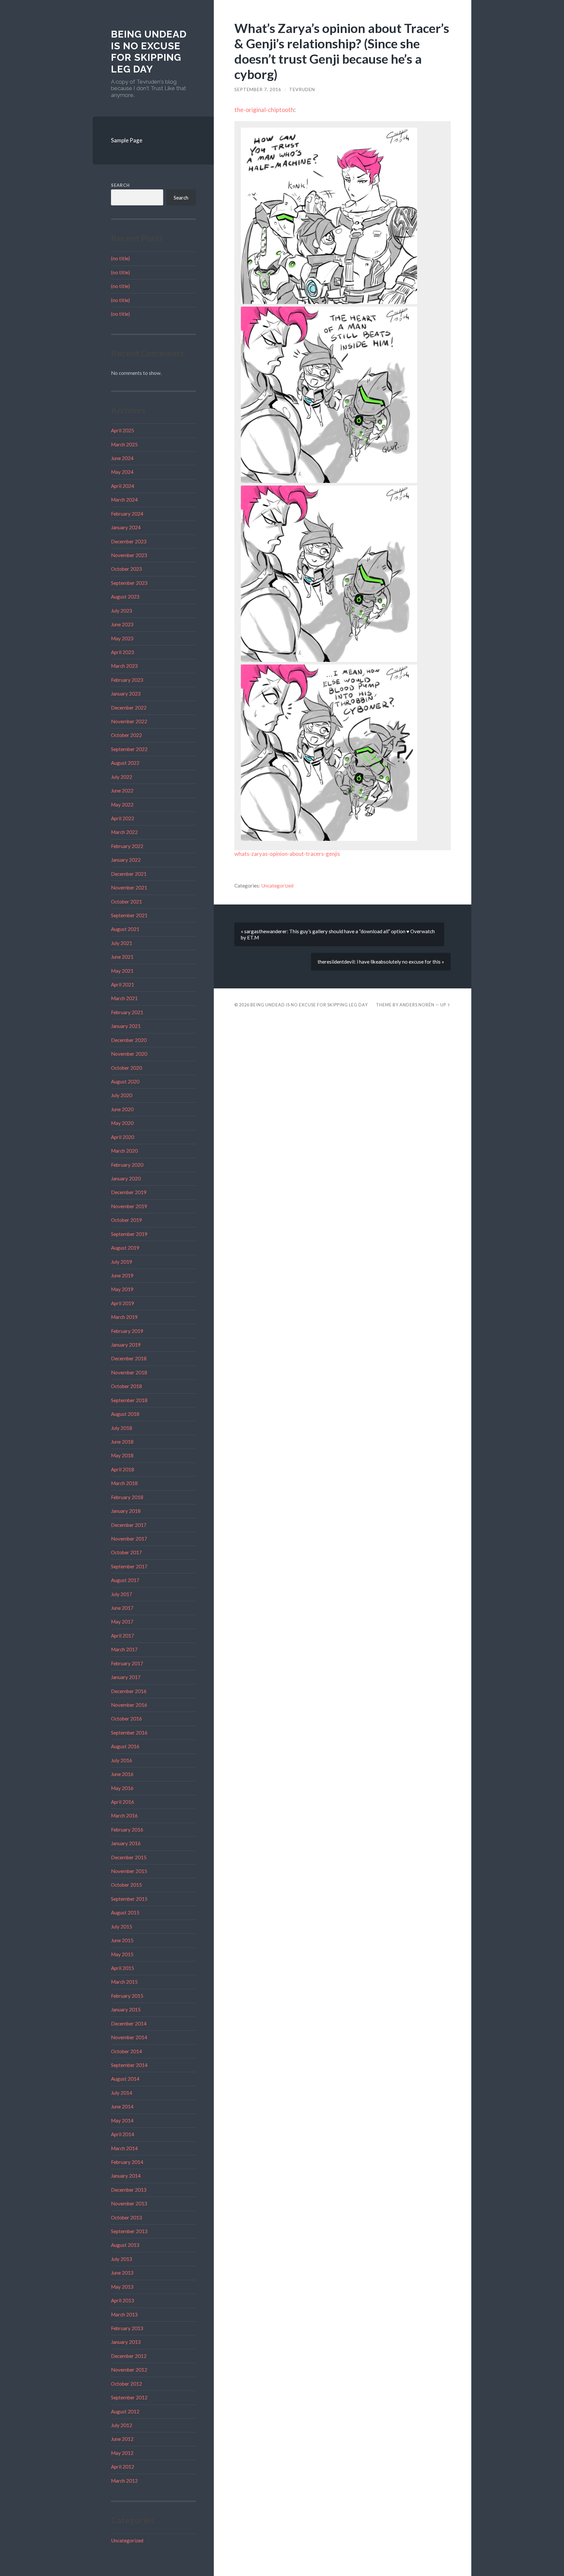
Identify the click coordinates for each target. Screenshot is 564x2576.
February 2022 (127, 846)
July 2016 (122, 1760)
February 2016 (127, 1830)
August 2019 (125, 1248)
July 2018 (122, 1428)
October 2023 (126, 569)
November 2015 (129, 1871)
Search (120, 185)
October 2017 (126, 1552)
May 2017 (122, 1622)
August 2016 (125, 1746)
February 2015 (127, 1996)
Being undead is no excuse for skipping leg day (149, 52)
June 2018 (122, 1442)
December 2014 (129, 2024)
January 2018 (126, 1511)
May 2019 (122, 1289)
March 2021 (124, 998)
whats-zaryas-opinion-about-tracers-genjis (287, 854)
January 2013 (126, 2342)
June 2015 (122, 1940)
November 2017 (129, 1539)
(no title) (120, 258)
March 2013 (124, 2314)
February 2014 (127, 2162)
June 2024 (122, 458)
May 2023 (122, 638)
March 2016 (124, 1816)
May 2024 (122, 472)
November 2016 (129, 1705)
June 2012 (122, 2439)
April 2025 (123, 430)
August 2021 (125, 929)
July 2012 (122, 2425)
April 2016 (123, 1802)
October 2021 (126, 902)
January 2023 (126, 694)
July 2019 (122, 1262)
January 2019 (126, 1345)
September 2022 (129, 749)
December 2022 (129, 708)
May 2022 (122, 805)
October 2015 (126, 1885)
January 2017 (126, 1677)
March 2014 (124, 2148)
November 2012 (129, 2370)
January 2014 (126, 2176)
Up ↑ (446, 1005)
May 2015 (122, 1954)
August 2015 (125, 1912)
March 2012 (124, 2481)
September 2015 (129, 1899)
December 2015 (129, 1857)
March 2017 (124, 1649)
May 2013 (122, 2287)
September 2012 (129, 2397)
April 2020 (123, 1137)
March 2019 (124, 1317)
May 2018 (122, 1455)
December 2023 (129, 541)
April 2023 (123, 652)
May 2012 (122, 2453)
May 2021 (122, 971)
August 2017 (125, 1580)
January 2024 (126, 527)
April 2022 (123, 818)
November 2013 (129, 2203)
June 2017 (122, 1608)
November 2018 (129, 1372)
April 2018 (123, 1469)
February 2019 (127, 1331)
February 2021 (127, 1012)
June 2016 (122, 1774)
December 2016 (129, 1691)
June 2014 (122, 2106)
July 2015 (122, 1927)
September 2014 (129, 2065)
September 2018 (129, 1400)
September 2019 (129, 1234)
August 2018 (125, 1414)
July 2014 (122, 2093)
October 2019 (126, 1220)
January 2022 (126, 860)
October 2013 (126, 2217)
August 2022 (125, 763)
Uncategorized (127, 2540)
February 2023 (127, 680)
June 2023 (122, 624)
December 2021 (129, 874)
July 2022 (122, 777)
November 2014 (129, 2037)
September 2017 (129, 1566)
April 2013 (123, 2300)
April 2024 (123, 486)
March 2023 (124, 666)
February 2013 (127, 2328)
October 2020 (126, 1068)
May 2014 (122, 2120)
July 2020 (122, 1095)
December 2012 (129, 2356)
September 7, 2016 (258, 89)
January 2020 (126, 1178)
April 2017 (123, 1636)
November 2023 (129, 555)
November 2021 (129, 888)
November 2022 (129, 721)
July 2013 (122, 2259)
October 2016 (126, 1719)
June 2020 (122, 1109)
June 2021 (122, 957)
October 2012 (126, 2384)
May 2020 (122, 1123)
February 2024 (127, 514)
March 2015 (124, 1982)
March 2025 (124, 444)
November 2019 (129, 1206)
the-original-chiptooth (264, 110)
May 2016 (122, 1788)
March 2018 (124, 1483)
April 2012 (123, 2467)
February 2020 (127, 1165)
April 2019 (123, 1303)
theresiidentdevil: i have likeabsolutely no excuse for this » (381, 962)
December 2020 (129, 1040)
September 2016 (129, 1733)
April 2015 (123, 1968)
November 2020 (129, 1054)
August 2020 (125, 1081)
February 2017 (127, 1663)
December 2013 (129, 2190)
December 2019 (129, 1192)
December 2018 (129, 1358)
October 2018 (126, 1386)
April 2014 (123, 2134)
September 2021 (129, 915)
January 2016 (126, 1843)
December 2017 (129, 1525)
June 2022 (122, 791)
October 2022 (126, 735)
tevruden (302, 89)
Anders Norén (417, 1005)
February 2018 (127, 1497)
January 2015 (126, 2009)
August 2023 (125, 597)
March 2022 (124, 832)
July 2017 (122, 1594)
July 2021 (122, 943)
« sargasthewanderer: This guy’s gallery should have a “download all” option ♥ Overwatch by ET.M (338, 934)
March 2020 (124, 1151)
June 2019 (122, 1275)
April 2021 (123, 984)
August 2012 (125, 2411)
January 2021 (126, 1026)
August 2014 (125, 2079)
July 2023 (122, 611)
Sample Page (127, 140)
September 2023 (129, 583)
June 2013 (122, 2273)
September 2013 (129, 2231)
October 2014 (126, 2051)
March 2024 (124, 500)
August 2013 (125, 2245)
